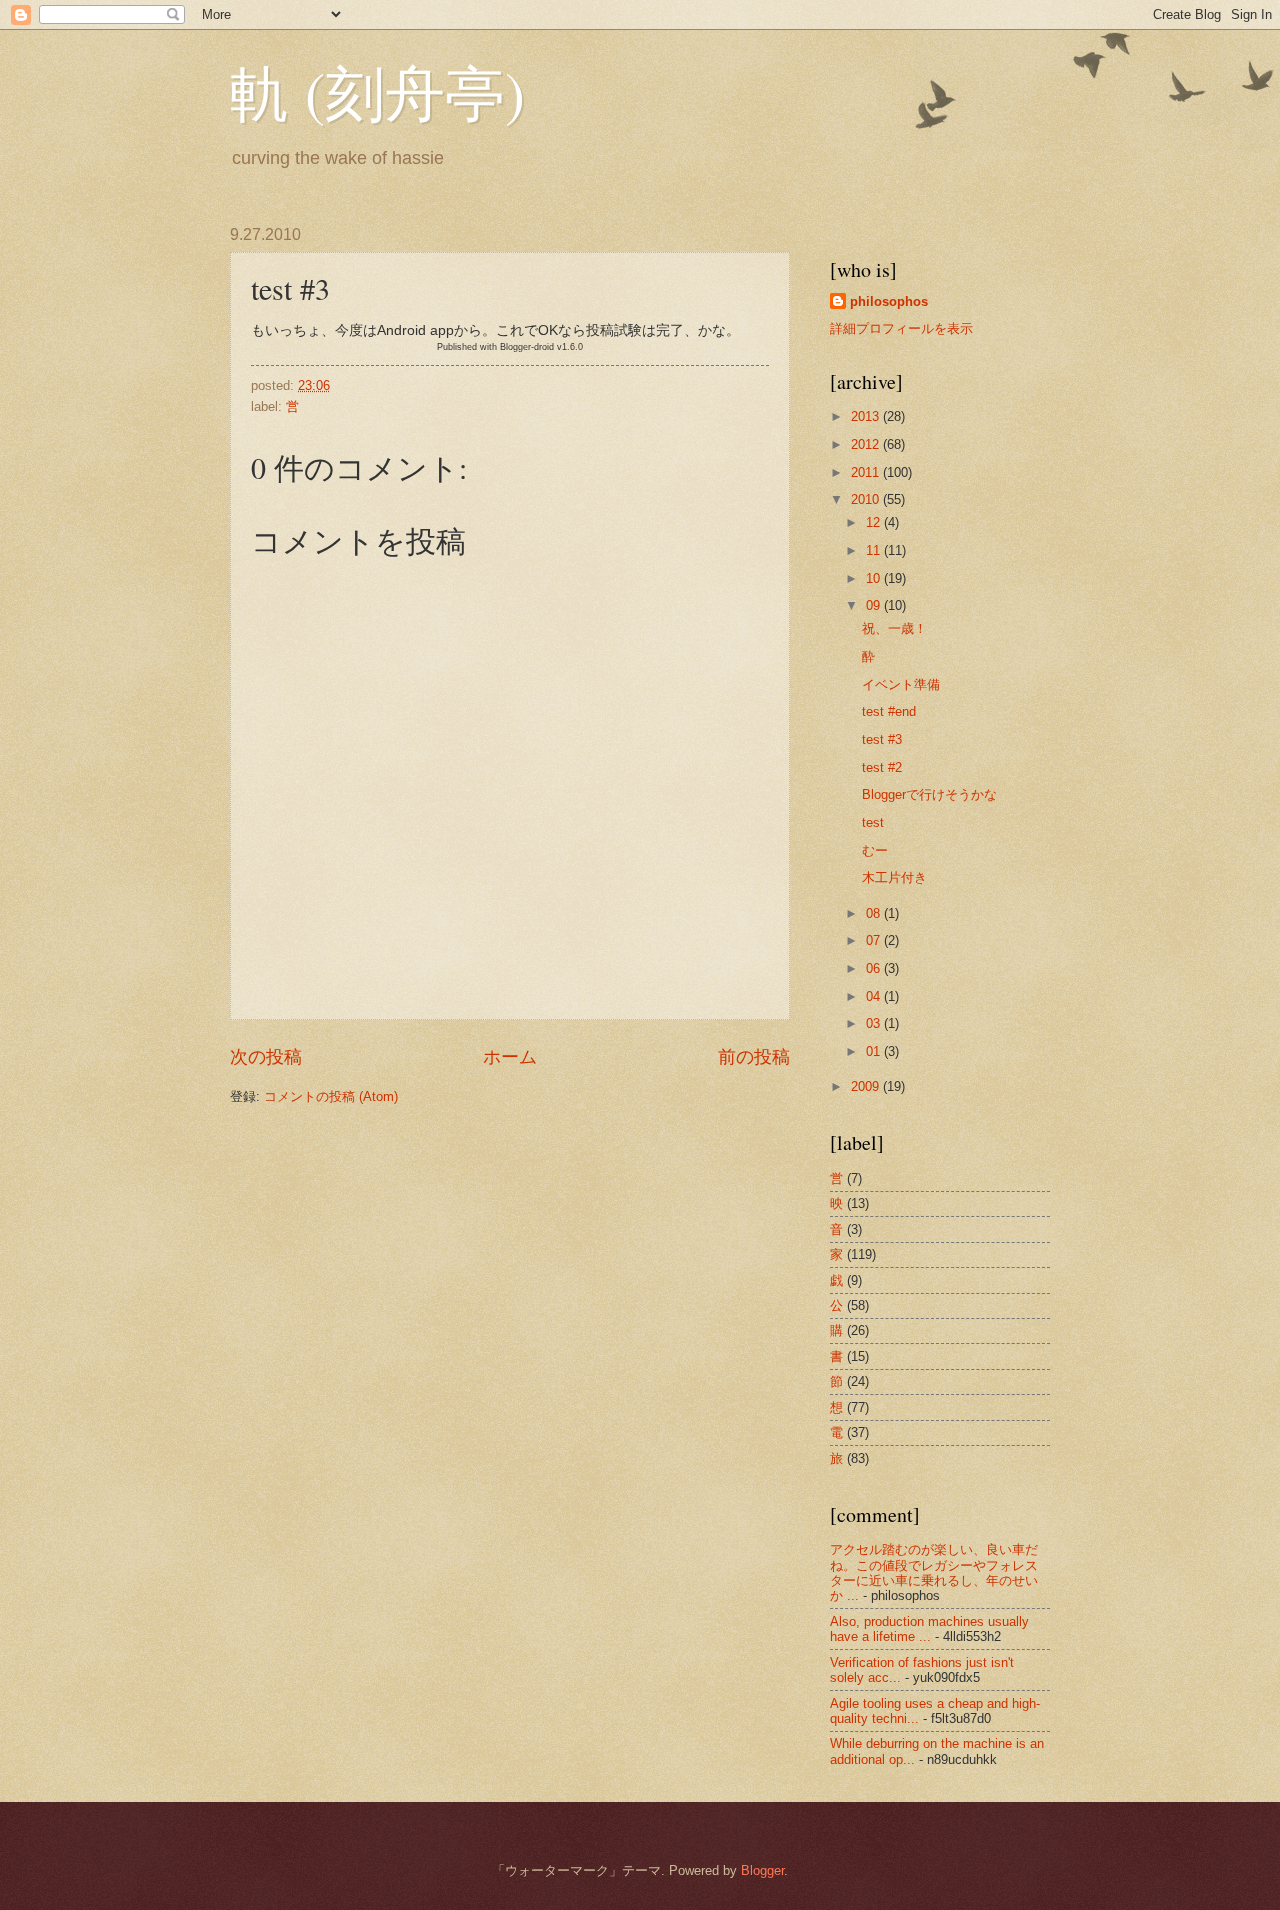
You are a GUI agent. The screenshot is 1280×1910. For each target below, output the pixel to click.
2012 (867, 444)
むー (875, 850)
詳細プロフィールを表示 (901, 328)
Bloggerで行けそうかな (929, 794)
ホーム (510, 1057)
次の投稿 (266, 1057)
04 (875, 996)
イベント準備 (901, 684)
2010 (867, 499)
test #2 (882, 767)
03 (875, 1023)
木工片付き (894, 877)
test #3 (882, 739)
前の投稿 (754, 1057)
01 (875, 1051)
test (873, 822)
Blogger (762, 1870)
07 (875, 940)
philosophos (889, 301)
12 (875, 522)
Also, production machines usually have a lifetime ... (929, 1629)
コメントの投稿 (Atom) (331, 1096)
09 (875, 605)
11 (875, 550)
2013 (867, 416)
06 (875, 968)
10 (875, 578)
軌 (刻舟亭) (377, 92)
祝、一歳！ (894, 628)
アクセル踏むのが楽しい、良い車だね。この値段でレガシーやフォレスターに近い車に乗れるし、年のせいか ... (934, 1572)
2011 (867, 472)
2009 (867, 1086)
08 (875, 913)
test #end (889, 711)
